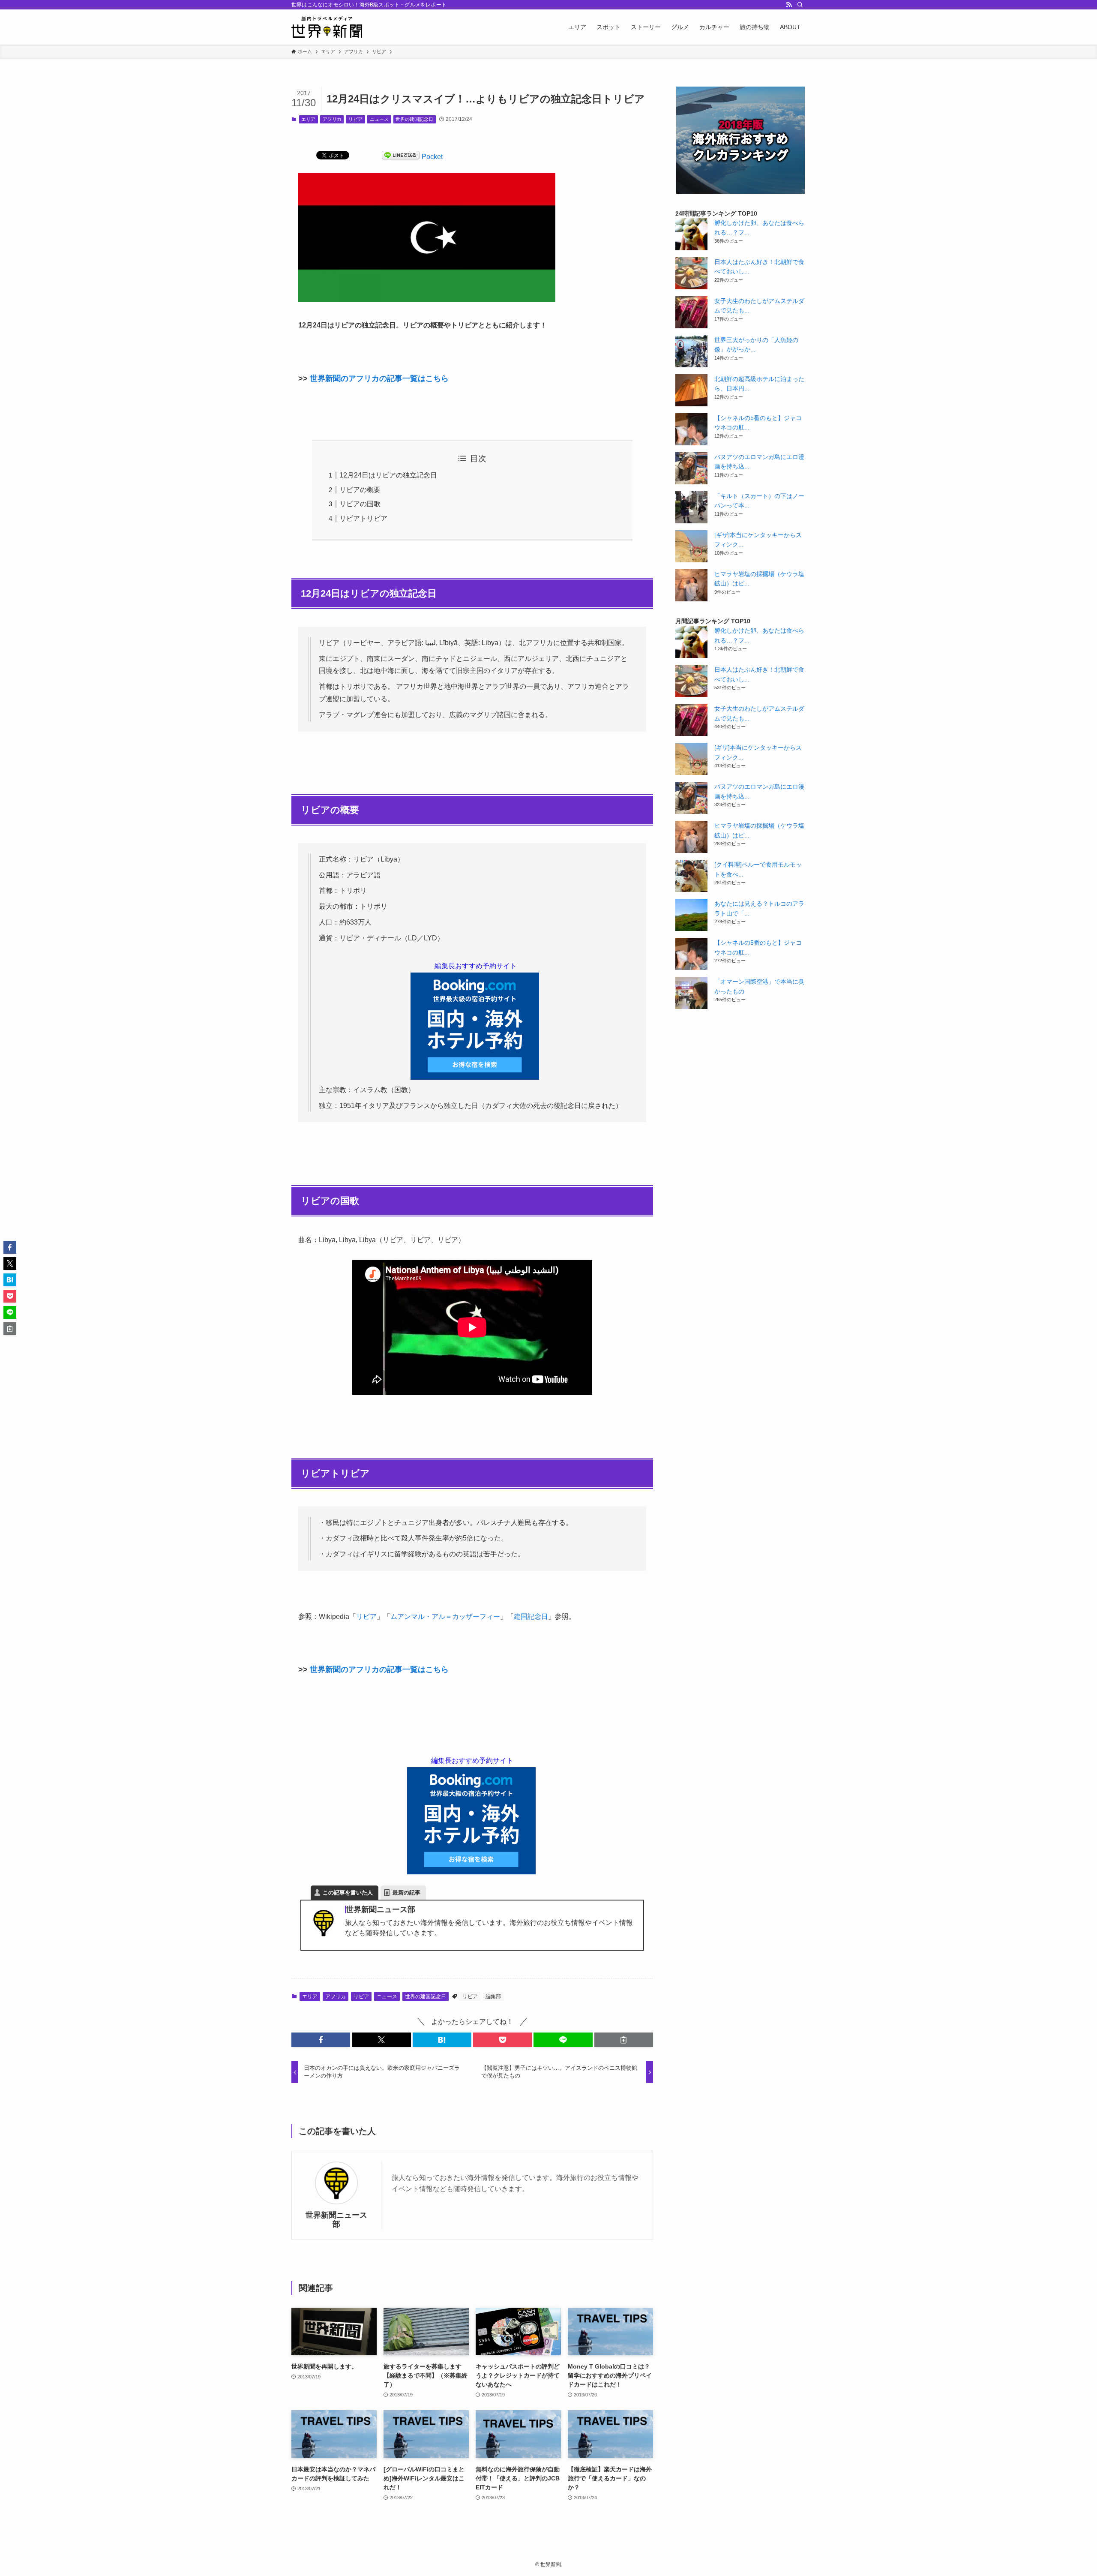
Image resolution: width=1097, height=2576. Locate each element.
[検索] (800, 5)
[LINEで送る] (401, 157)
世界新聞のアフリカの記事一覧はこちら (379, 378)
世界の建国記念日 (414, 119)
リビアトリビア (363, 518)
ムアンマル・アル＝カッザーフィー (445, 1617)
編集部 (493, 1997)
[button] (321, 2040)
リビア (355, 119)
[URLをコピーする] (624, 2040)
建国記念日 (531, 1617)
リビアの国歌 (360, 504)
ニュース (379, 119)
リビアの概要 (360, 490)
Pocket (432, 157)
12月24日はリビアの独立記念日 (388, 475)
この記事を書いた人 (348, 1893)
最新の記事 (406, 1893)
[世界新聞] (327, 27)
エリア (308, 119)
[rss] (789, 5)
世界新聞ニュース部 (336, 2220)
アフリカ (332, 119)
